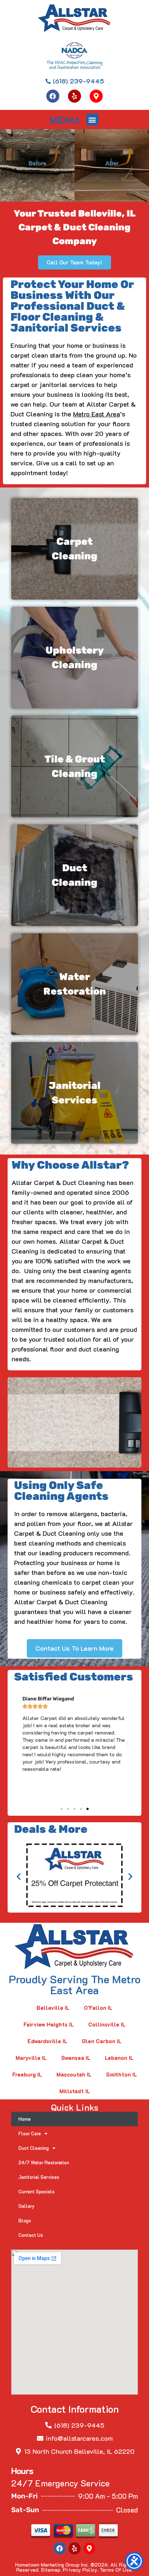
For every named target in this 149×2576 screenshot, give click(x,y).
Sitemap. (51, 2570)
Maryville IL (31, 2058)
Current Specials (37, 2191)
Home (25, 2119)
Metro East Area (97, 414)
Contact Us (31, 2235)
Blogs (25, 2220)
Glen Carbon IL (102, 2041)
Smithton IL (122, 2074)
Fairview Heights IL (49, 2024)
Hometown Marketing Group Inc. (52, 2565)
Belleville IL (53, 2008)
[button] (92, 120)
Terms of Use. (116, 2570)
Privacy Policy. (81, 2570)
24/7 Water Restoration (44, 2162)
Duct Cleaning (34, 2148)
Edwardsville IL (47, 2041)
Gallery (27, 2206)
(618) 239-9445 (79, 2425)
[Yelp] (74, 96)
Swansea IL (76, 2058)
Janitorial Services (39, 2177)
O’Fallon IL (98, 2008)
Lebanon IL (119, 2058)
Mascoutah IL (74, 2074)
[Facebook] (53, 96)
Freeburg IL (27, 2074)
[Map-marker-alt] (96, 96)
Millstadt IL (75, 2091)
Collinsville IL (107, 2024)
